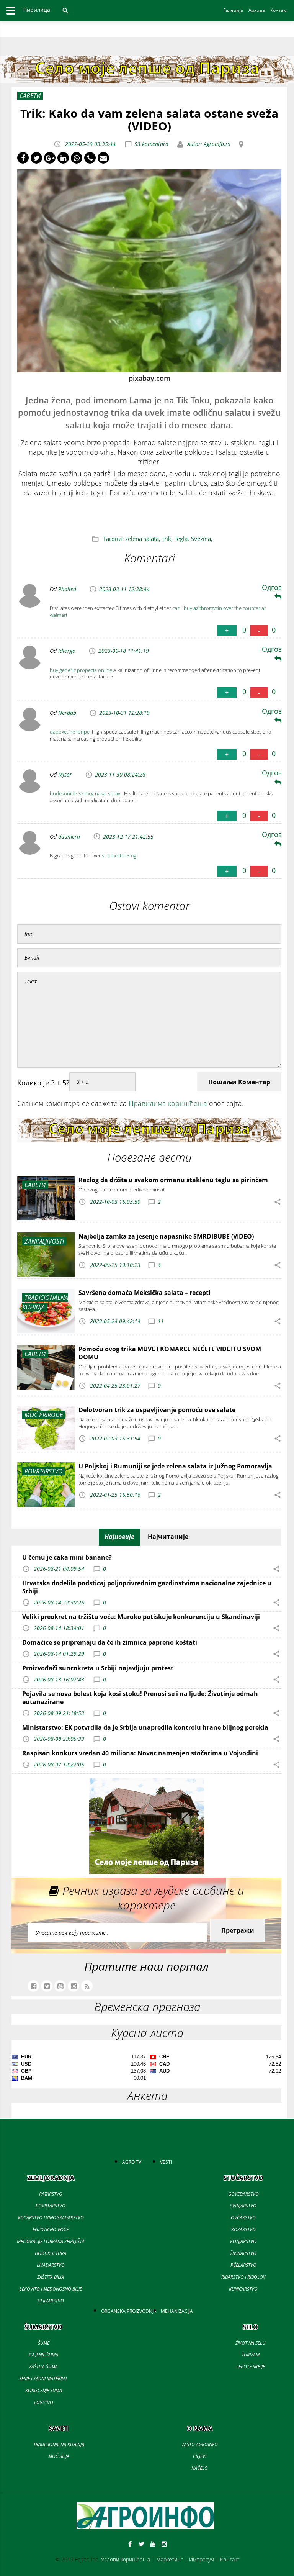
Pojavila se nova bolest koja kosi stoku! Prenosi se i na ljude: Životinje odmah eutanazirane (140, 1698)
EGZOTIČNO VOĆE (51, 2229)
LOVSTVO (44, 2402)
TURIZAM (251, 2355)
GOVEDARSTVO (243, 2194)
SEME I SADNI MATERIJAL (43, 2379)
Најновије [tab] (119, 1537)
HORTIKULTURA (51, 2253)
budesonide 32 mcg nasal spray (85, 793)
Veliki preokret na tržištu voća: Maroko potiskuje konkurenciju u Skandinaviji (141, 1617)
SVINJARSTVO (243, 2206)
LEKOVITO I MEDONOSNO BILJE (51, 2289)
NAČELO (200, 2468)
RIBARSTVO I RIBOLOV (243, 2277)
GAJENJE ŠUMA (43, 2355)
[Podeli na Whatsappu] (77, 158)
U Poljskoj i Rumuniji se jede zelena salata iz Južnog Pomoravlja (175, 1466)
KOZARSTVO (243, 2229)
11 (161, 1321)
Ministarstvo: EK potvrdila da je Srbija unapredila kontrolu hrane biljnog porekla (145, 1727)
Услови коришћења (126, 2559)
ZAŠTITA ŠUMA (43, 2367)
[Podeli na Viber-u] (90, 158)
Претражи (238, 1930)
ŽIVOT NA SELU (250, 2343)
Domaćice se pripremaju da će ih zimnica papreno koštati (110, 1642)
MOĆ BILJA (59, 2456)
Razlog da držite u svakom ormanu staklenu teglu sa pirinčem (173, 1180)
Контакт (230, 2559)
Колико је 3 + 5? (43, 1083)
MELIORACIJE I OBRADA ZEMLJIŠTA (51, 2241)
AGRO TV (132, 2162)
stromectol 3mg (119, 855)
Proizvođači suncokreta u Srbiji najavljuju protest (98, 1668)
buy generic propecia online (81, 670)
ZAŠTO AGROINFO (200, 2444)
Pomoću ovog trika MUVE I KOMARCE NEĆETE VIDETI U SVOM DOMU (170, 1353)
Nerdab (67, 713)
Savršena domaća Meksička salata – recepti (145, 1293)
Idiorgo (67, 651)
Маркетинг (170, 2559)
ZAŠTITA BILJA (51, 2277)
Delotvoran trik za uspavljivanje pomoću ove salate (157, 1410)
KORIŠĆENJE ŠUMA (44, 2390)
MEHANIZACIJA (177, 2311)
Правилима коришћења (168, 1103)
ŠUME (44, 2343)
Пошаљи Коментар (239, 1082)
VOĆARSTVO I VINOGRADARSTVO (51, 2218)
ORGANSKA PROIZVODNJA (129, 2311)
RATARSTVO (51, 2194)
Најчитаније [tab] (168, 1537)
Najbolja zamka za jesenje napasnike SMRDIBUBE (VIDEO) (166, 1236)
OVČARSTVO (243, 2218)
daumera (69, 837)
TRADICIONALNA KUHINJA (59, 2444)
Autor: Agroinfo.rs (208, 144)
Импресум (202, 2559)
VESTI (166, 2162)
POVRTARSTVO (51, 2206)
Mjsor (65, 774)
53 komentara (151, 144)
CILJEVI (200, 2456)
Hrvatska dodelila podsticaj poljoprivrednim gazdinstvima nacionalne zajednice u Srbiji (147, 1587)
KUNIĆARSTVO (243, 2289)
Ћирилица (37, 10)
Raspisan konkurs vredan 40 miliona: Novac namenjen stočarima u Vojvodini (140, 1753)
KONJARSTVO (243, 2241)
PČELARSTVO (243, 2265)
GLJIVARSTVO (51, 2301)
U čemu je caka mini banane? (67, 1557)
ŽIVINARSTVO (243, 2253)
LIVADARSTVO (51, 2265)
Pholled (67, 589)
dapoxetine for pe (70, 732)
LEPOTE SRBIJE (251, 2367)
